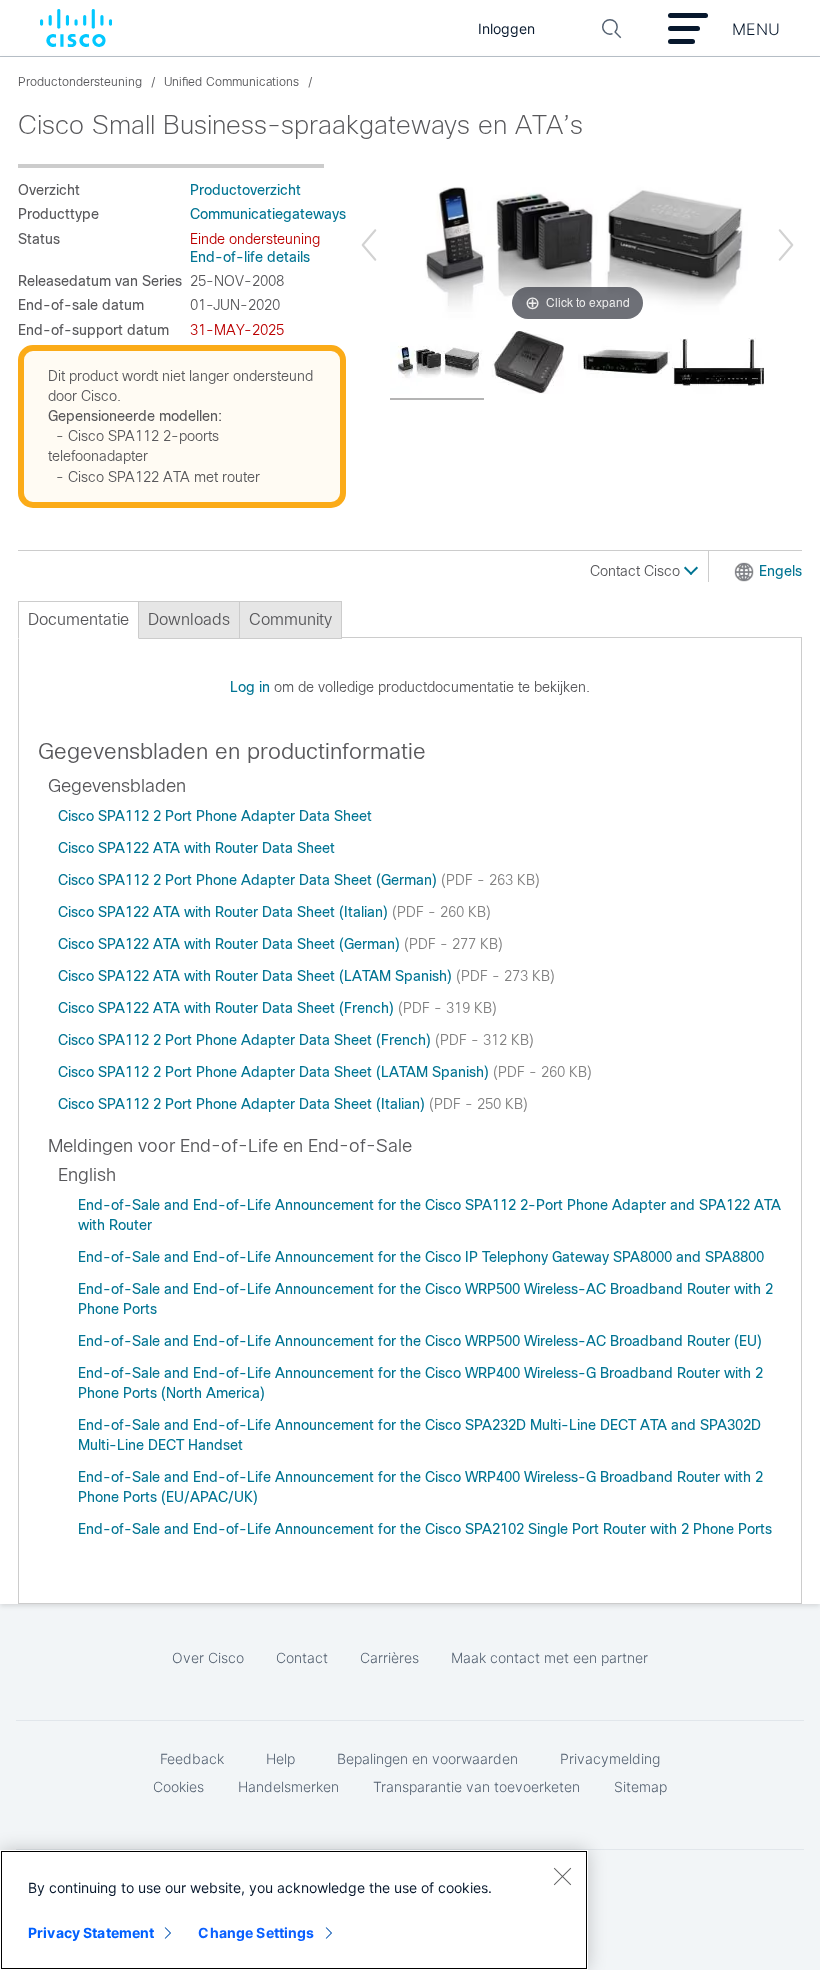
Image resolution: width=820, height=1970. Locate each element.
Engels (780, 571)
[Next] (786, 245)
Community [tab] (290, 619)
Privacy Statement (91, 1932)
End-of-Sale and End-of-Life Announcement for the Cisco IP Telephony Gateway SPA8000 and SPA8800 (421, 1257)
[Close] (562, 1876)
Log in (250, 687)
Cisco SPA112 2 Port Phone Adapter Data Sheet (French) (246, 1040)
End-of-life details (250, 257)
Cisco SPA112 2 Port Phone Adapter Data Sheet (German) (249, 880)
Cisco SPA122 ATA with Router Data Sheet (196, 848)
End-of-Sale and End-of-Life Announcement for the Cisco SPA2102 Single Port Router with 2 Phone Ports (425, 1529)
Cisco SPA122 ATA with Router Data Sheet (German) (231, 944)
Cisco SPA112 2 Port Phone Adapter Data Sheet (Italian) (243, 1104)
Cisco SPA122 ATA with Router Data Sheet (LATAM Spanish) (257, 976)
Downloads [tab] (189, 619)
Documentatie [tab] (78, 619)
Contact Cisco (637, 571)
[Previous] (369, 245)
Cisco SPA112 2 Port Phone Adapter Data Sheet (215, 816)
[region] (294, 1910)
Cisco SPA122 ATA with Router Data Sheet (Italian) (225, 912)
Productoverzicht (245, 190)
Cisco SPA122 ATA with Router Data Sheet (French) (228, 1008)
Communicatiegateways (268, 214)
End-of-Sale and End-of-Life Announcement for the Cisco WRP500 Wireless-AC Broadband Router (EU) (420, 1341)
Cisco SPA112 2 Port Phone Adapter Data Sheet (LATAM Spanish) (275, 1072)
